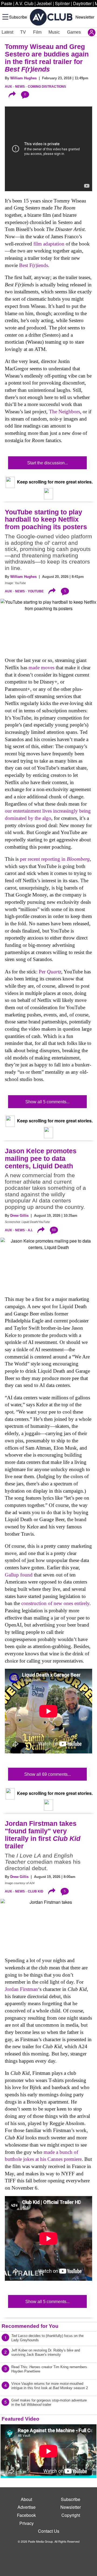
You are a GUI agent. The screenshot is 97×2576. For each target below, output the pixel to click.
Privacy (27, 2523)
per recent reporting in (55, 859)
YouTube (36, 591)
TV (23, 32)
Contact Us (49, 2531)
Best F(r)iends (34, 265)
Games (74, 32)
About (26, 2499)
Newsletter (85, 17)
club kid (36, 1891)
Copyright (71, 2515)
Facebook (26, 2515)
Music (54, 32)
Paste (7, 3)
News (20, 87)
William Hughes (23, 78)
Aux (8, 87)
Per (50, 972)
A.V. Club (24, 3)
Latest (7, 32)
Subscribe (18, 17)
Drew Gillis (19, 1216)
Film (37, 32)
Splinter (62, 3)
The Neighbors (65, 412)
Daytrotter (82, 3)
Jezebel (44, 3)
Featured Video (20, 2419)
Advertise (27, 2507)
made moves (41, 668)
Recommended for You (30, 2326)
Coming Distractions (47, 87)
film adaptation (49, 244)
